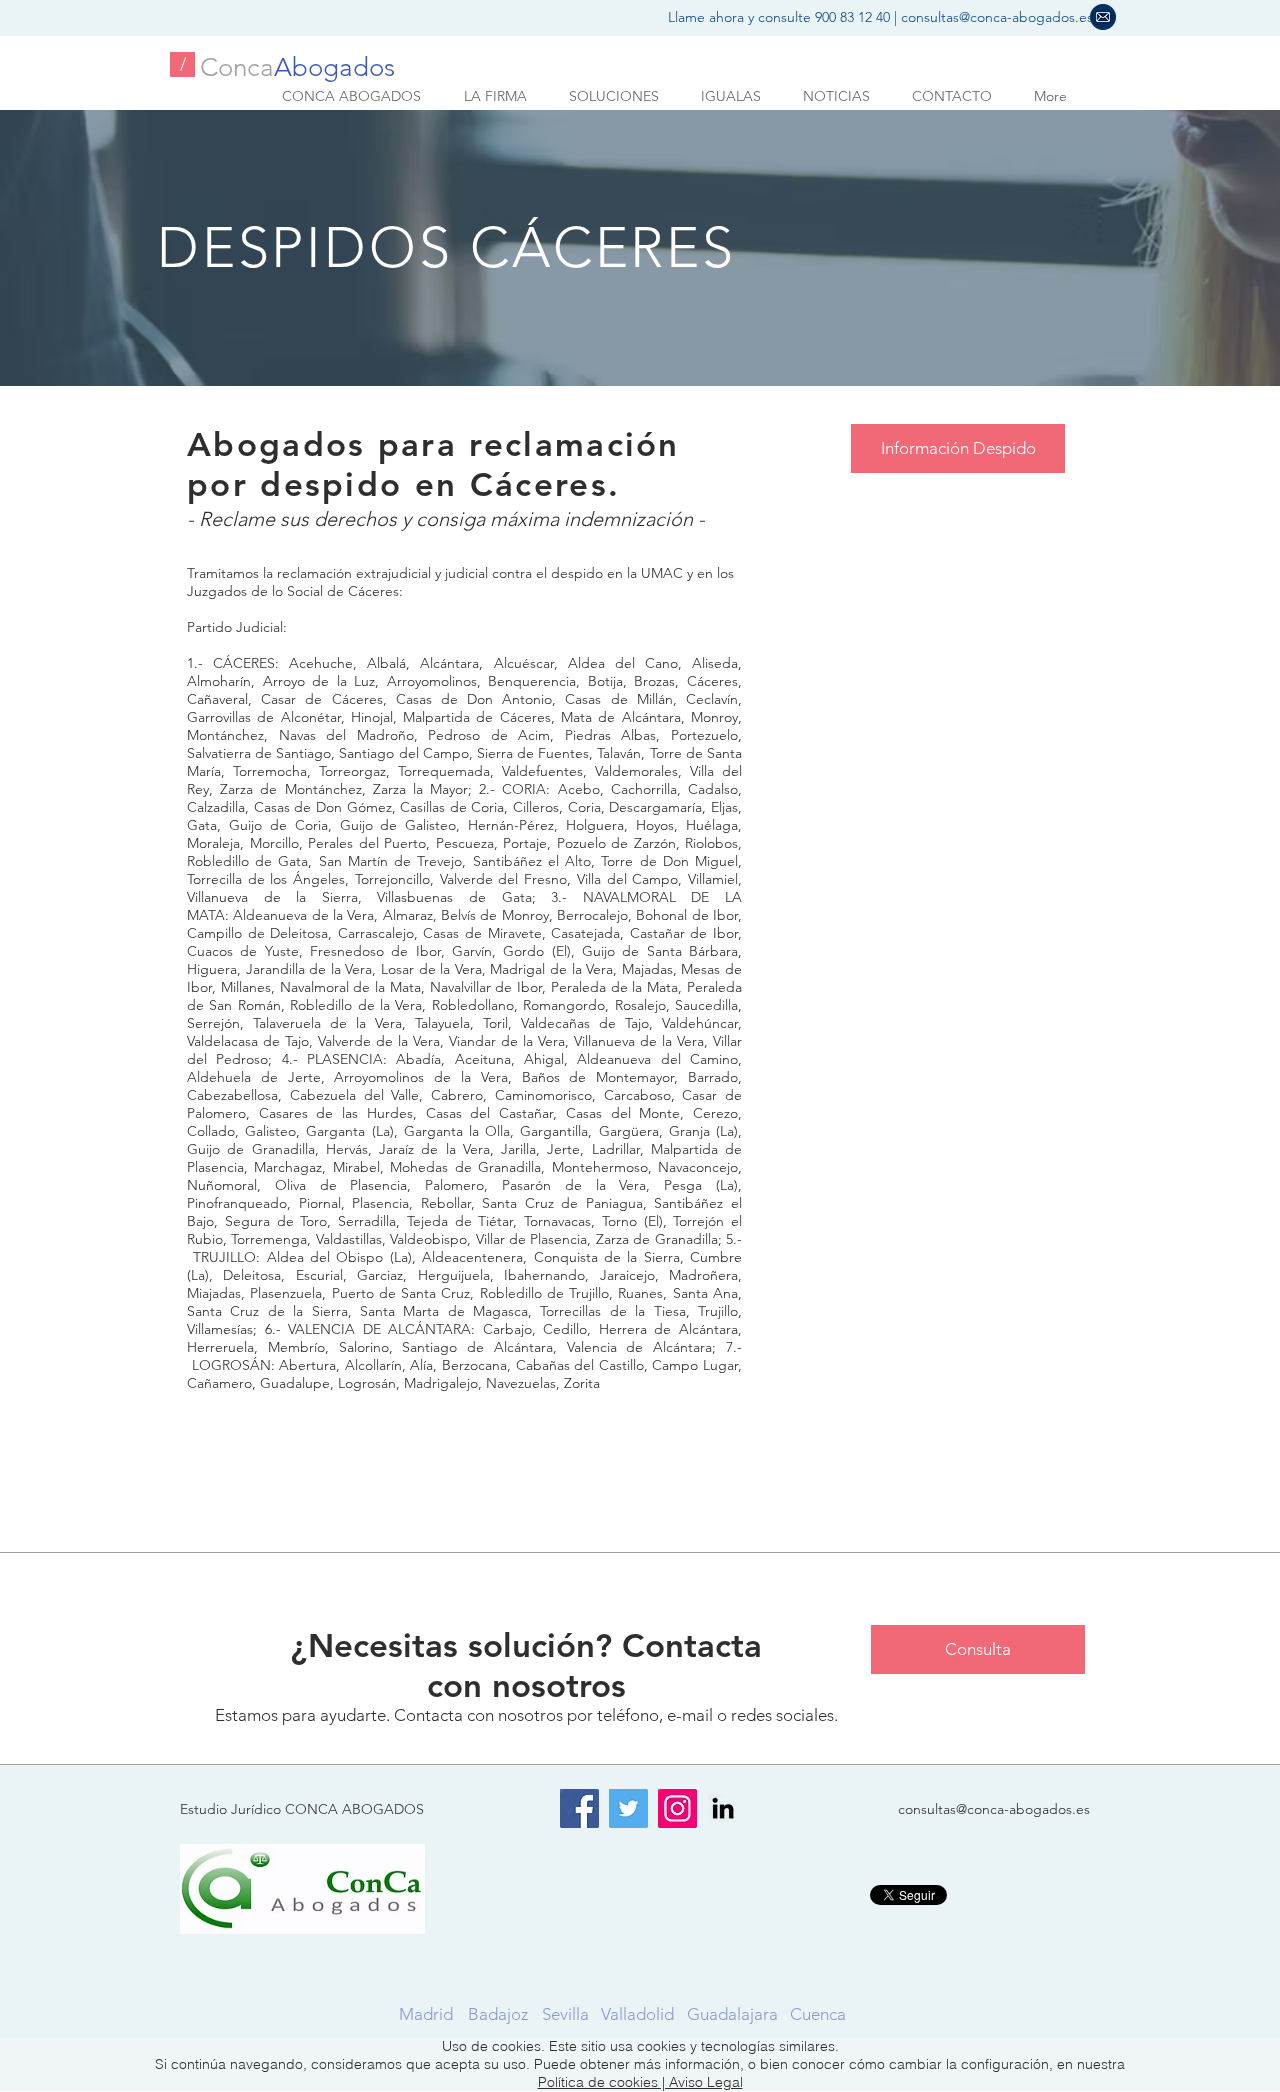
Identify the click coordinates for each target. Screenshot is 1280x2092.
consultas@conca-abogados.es (997, 17)
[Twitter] (628, 1808)
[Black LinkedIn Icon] (723, 1808)
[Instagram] (677, 1808)
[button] (1103, 17)
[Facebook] (579, 1808)
